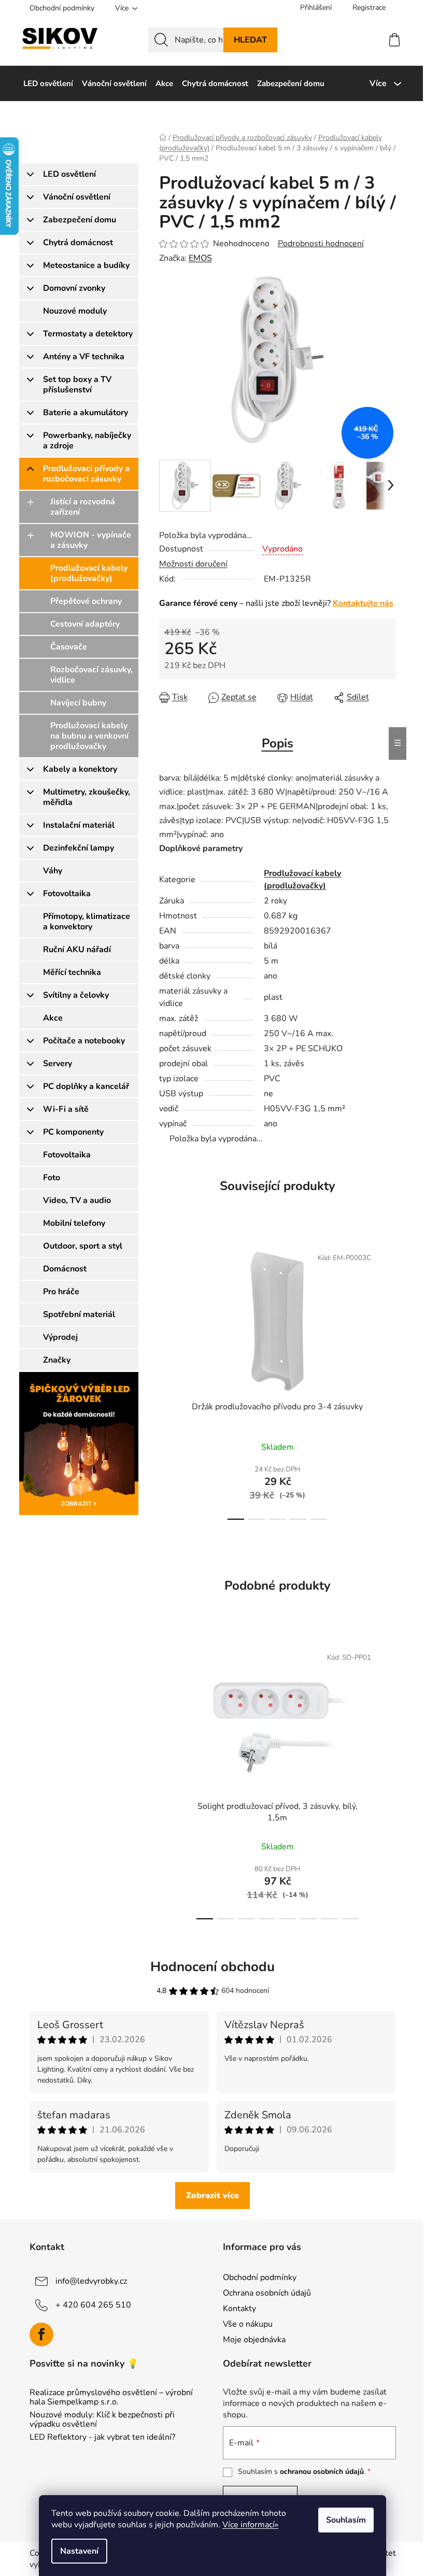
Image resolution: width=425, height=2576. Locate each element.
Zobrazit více (212, 2196)
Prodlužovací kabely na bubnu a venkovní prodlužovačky (89, 736)
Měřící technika (72, 972)
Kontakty (239, 2309)
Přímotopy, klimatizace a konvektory (87, 922)
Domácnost (65, 1269)
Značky (57, 1360)
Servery (58, 1064)
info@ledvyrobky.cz (91, 2281)
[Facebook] (41, 2334)
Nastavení (79, 2551)
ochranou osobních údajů (322, 2472)
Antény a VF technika (84, 357)
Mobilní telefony (74, 1223)
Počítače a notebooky (84, 1041)
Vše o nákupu (248, 2324)
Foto (52, 1178)
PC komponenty (73, 1132)
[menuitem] (48, 83)
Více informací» (250, 2525)
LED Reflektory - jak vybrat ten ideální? (102, 2438)
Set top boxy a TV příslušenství (77, 385)
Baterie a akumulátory (86, 413)
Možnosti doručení (193, 564)
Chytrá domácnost (78, 243)
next (388, 1380)
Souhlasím (346, 2520)
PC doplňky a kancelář (86, 1086)
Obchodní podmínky (62, 8)
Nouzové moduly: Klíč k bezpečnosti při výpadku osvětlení (102, 2420)
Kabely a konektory (80, 769)
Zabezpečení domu (80, 220)
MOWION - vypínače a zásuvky (91, 540)
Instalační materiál (79, 825)
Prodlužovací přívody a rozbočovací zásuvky (86, 474)
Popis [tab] (278, 743)
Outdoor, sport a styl (83, 1246)
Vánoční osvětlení (77, 197)
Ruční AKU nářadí (77, 950)
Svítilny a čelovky (76, 995)
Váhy (53, 871)
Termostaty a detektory (88, 334)
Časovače (69, 647)
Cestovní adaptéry (85, 624)
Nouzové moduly (75, 311)
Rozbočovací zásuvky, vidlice (91, 675)
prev (167, 1380)
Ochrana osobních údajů (267, 2293)
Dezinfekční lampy (79, 848)
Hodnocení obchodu (212, 1967)
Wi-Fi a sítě (66, 1109)
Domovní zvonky (74, 288)
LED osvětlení (69, 174)
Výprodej (60, 1337)
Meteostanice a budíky (86, 265)
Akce (53, 1018)
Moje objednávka (254, 2340)
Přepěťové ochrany (86, 601)
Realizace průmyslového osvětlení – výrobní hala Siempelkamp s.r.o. (111, 2397)
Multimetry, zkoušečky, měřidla (87, 797)
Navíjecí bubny (78, 703)
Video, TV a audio (77, 1200)
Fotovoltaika (67, 894)
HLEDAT (250, 40)
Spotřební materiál (79, 1314)
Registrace (369, 8)
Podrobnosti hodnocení (321, 244)
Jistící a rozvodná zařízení (83, 507)
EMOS (200, 258)
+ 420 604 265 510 (93, 2304)
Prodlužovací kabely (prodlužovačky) (89, 573)
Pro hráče (61, 1292)
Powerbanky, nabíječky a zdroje (87, 441)
